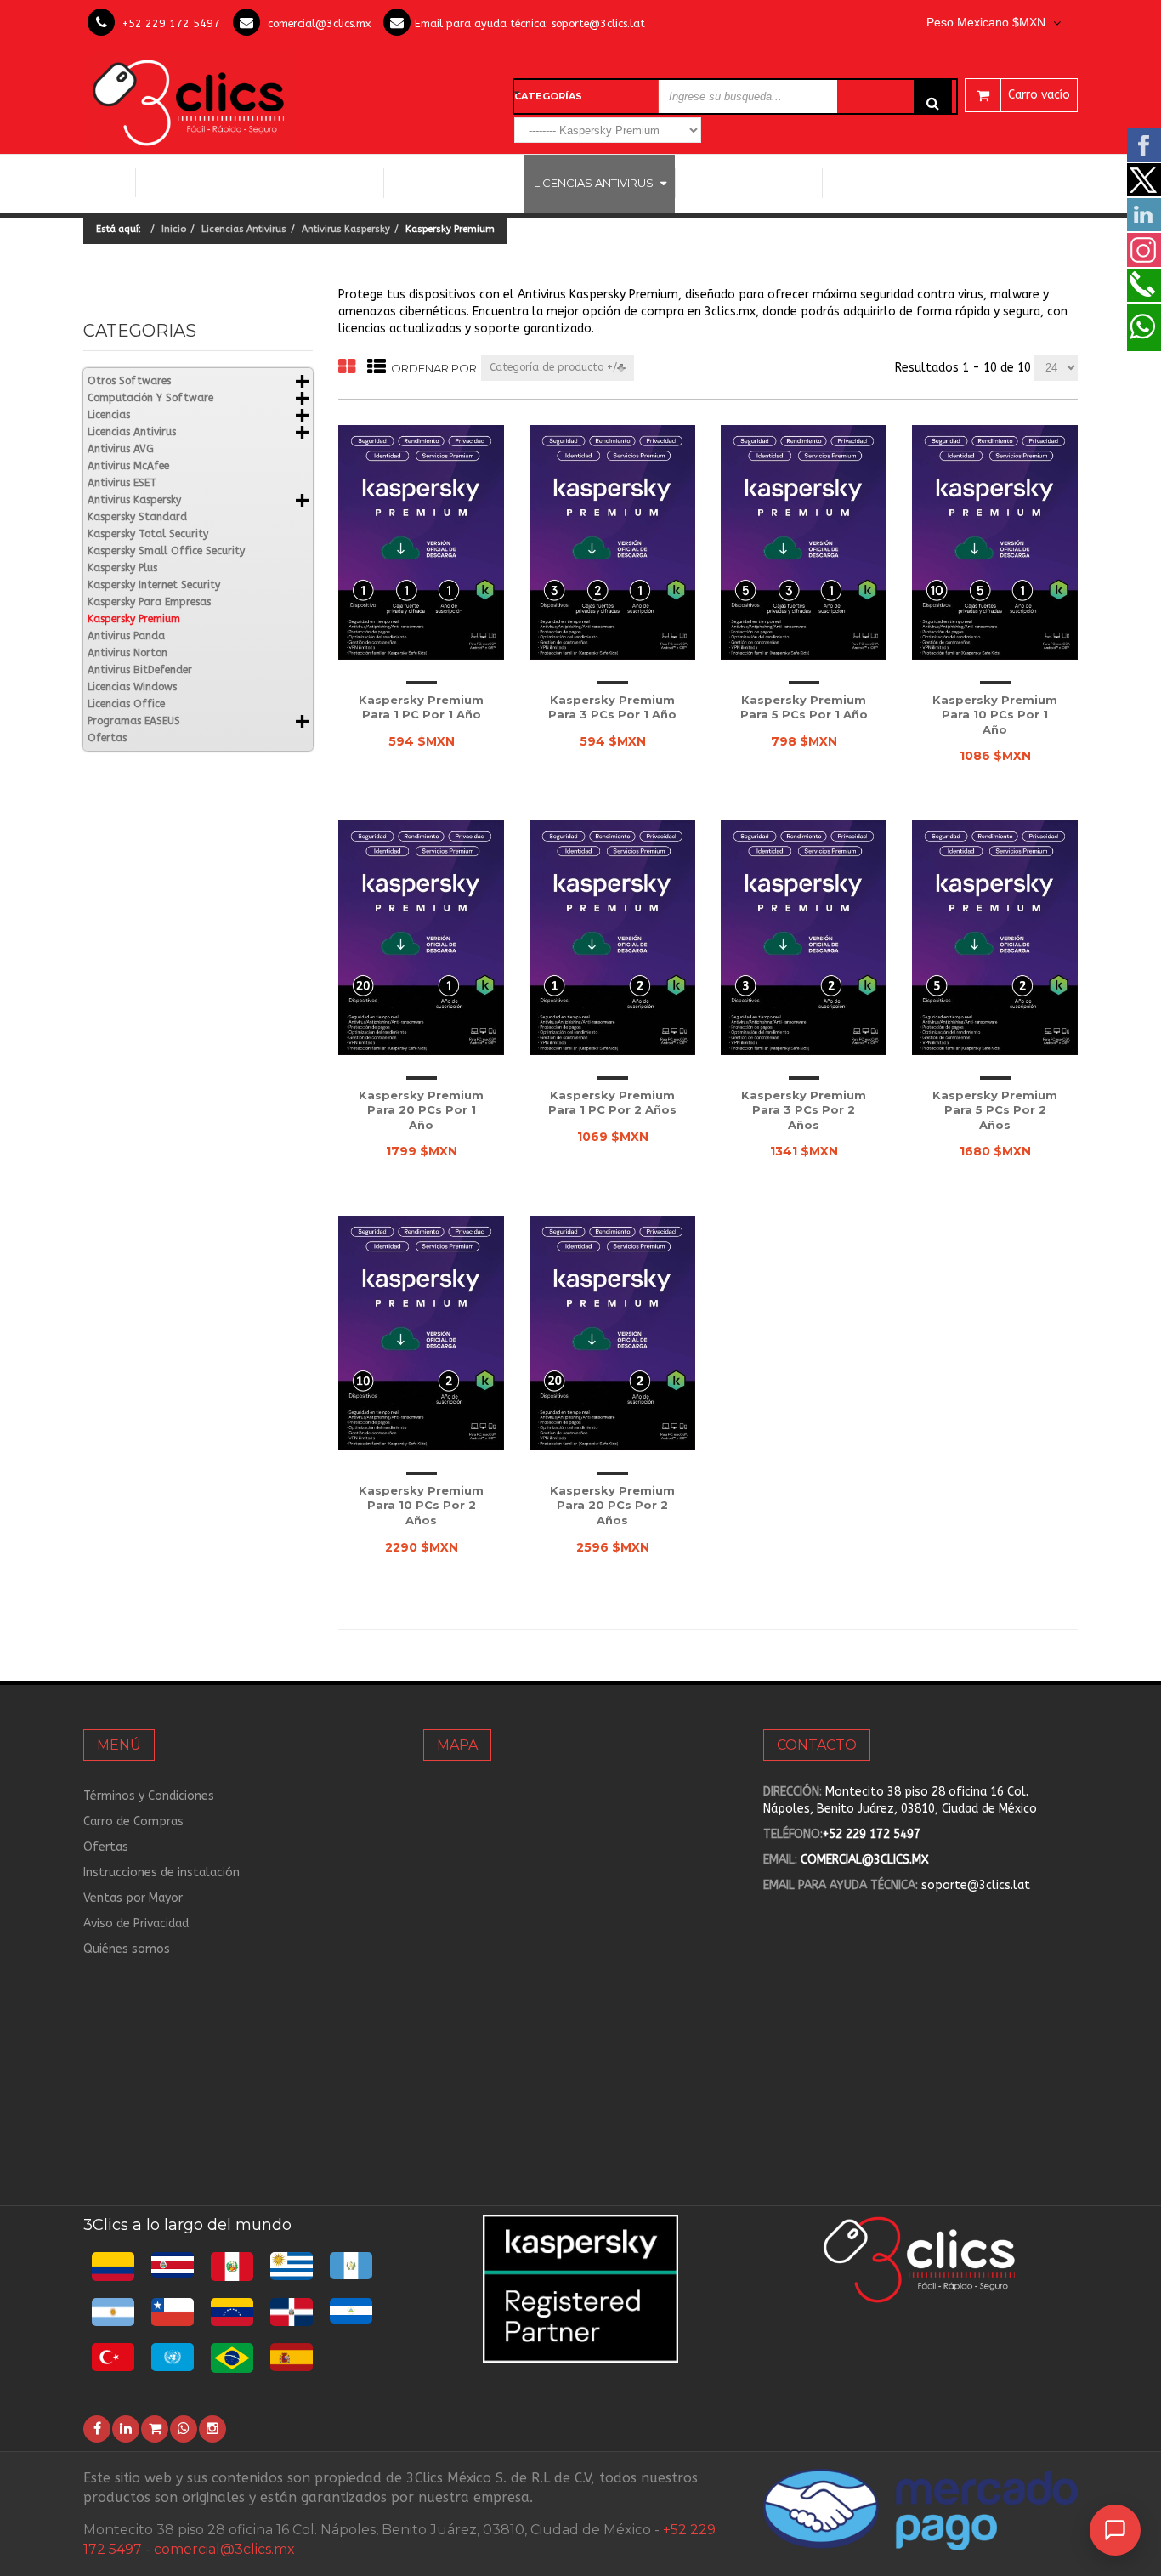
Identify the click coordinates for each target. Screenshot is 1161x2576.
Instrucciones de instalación (161, 1872)
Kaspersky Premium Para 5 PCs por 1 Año (804, 707)
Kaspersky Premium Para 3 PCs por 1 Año (612, 707)
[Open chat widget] (1115, 2530)
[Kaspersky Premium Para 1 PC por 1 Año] (421, 542)
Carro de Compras (133, 1821)
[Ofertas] (155, 2429)
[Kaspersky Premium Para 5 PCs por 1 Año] (804, 542)
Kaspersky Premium (134, 619)
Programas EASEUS (892, 183)
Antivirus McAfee (128, 466)
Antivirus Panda (126, 636)
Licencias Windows (454, 183)
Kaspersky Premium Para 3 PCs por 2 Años (804, 1110)
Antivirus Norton (127, 653)
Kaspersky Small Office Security (166, 551)
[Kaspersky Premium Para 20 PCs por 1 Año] (421, 937)
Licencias (109, 415)
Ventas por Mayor (133, 1898)
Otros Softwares (742, 183)
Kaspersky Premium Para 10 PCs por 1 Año (995, 715)
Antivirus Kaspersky (346, 229)
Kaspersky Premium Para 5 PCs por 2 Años (995, 1110)
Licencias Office (323, 183)
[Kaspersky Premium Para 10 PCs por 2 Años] (421, 1333)
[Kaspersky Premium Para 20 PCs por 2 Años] (612, 1333)
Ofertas (107, 738)
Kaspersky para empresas (149, 602)
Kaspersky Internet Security (154, 585)
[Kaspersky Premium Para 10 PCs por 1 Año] (995, 542)
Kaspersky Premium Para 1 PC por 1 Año (421, 707)
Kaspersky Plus (122, 568)
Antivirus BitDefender (140, 670)
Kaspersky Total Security (148, 534)
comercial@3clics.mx (319, 23)
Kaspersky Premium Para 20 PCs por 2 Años (612, 1505)
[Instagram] (212, 2429)
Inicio (109, 183)
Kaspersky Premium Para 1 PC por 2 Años (612, 1103)
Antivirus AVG (121, 449)
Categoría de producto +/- (557, 367)
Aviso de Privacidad (136, 1923)
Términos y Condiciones (149, 1796)
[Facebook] (97, 2429)
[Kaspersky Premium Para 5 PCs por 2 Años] (995, 937)
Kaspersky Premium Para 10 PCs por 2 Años (421, 1505)
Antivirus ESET (122, 483)
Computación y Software (200, 182)
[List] (377, 368)
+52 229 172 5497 (171, 23)
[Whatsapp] (184, 2429)
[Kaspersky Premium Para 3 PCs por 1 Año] (612, 542)
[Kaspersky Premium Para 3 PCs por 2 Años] (804, 937)
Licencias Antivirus (594, 183)
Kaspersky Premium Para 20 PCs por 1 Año (421, 1110)
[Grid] (347, 368)
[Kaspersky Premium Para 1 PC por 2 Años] (612, 937)
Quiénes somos (127, 1949)
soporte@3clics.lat (598, 23)
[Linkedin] (126, 2429)
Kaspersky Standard (137, 517)
